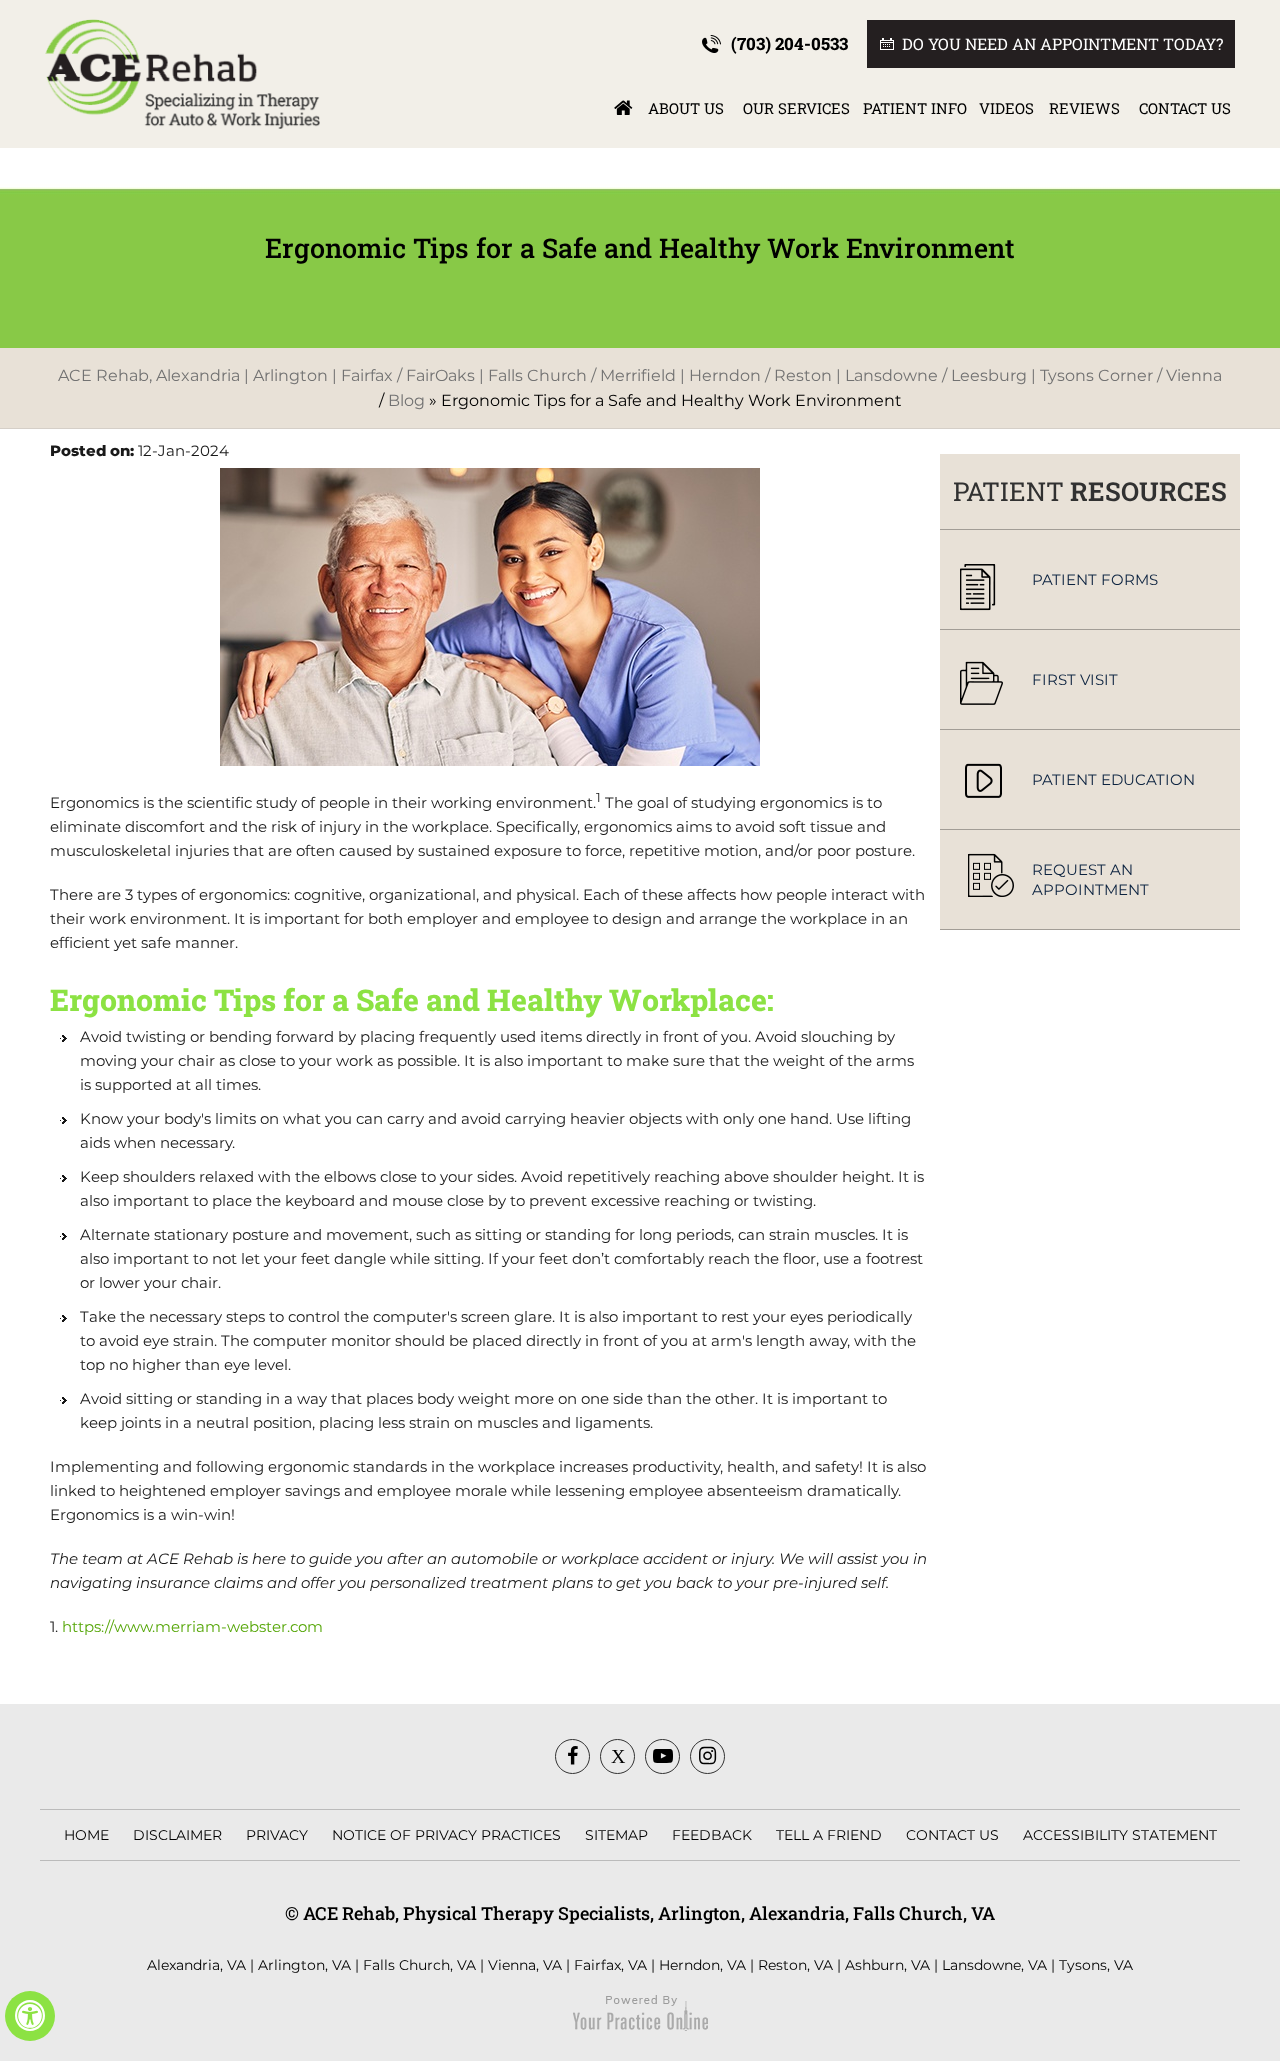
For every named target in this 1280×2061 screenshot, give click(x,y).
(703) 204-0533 (789, 43)
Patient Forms (1095, 579)
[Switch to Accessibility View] (30, 2016)
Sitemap (616, 1835)
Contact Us (1185, 108)
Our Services (796, 108)
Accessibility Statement (1120, 1835)
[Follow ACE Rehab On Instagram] (707, 1756)
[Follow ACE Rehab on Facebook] (572, 1756)
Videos (1006, 108)
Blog (406, 400)
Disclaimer (177, 1835)
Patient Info (915, 108)
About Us (686, 108)
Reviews (1084, 108)
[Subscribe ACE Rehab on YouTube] (662, 1756)
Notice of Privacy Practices (446, 1835)
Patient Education (1113, 779)
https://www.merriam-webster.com (192, 1626)
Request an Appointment (1090, 879)
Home (623, 108)
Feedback (712, 1835)
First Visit (1075, 679)
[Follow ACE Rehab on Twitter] (617, 1756)
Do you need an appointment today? (1062, 43)
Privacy (277, 1835)
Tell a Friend (829, 1835)
